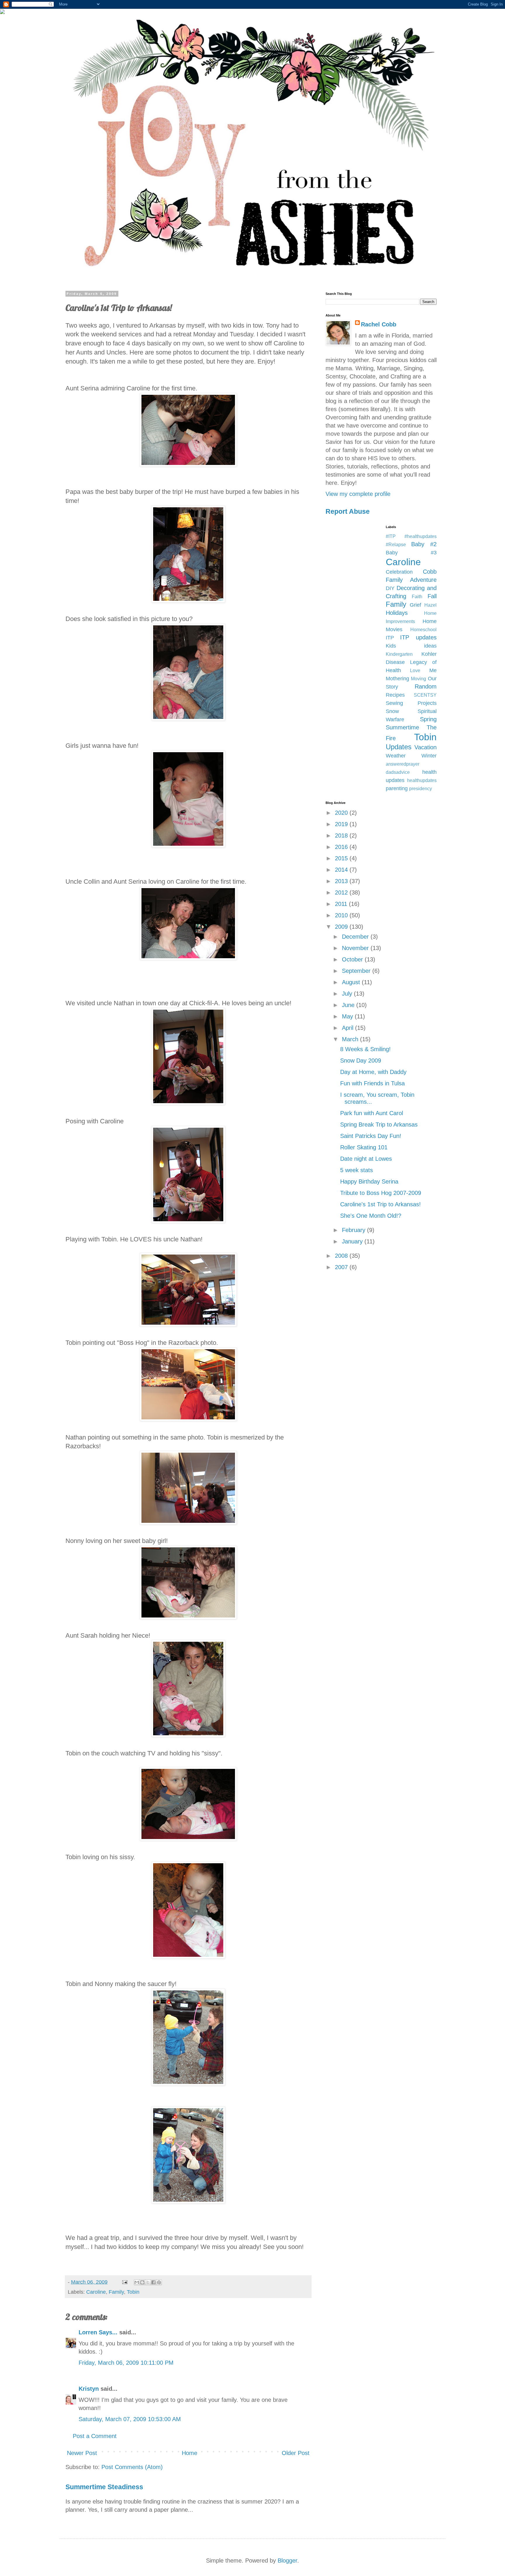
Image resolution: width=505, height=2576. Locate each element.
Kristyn (89, 2389)
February (354, 1230)
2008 (342, 1256)
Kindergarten (399, 654)
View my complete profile (358, 494)
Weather (396, 756)
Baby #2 (424, 544)
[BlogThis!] (142, 2282)
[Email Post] (124, 2282)
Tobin (133, 2292)
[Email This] (137, 2282)
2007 (342, 1267)
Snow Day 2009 (361, 1060)
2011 (342, 904)
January (353, 1241)
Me (433, 670)
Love (415, 671)
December (356, 937)
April (349, 1028)
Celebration (399, 572)
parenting (397, 788)
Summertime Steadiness (104, 2487)
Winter (429, 756)
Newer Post (82, 2453)
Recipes (395, 695)
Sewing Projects (411, 703)
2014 (342, 870)
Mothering (397, 679)
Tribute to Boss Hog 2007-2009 (381, 1193)
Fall (432, 596)
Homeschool (423, 630)
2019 (342, 824)
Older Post (296, 2453)
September (357, 971)
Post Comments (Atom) (132, 2467)
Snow (392, 711)
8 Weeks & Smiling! (365, 1049)
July (348, 994)
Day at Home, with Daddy (373, 1072)
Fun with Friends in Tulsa (372, 1083)
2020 (342, 813)
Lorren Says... (98, 2332)
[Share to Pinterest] (159, 2282)
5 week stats (357, 1170)
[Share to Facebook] (153, 2282)
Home (190, 2453)
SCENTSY (425, 695)
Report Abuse (348, 511)
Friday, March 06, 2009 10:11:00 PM (126, 2363)
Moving (418, 679)
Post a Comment (95, 2436)
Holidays (397, 613)
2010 (342, 915)
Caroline (96, 2292)
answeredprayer (403, 764)
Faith (417, 597)
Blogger (287, 2561)
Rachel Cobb (379, 324)
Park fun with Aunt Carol (372, 1113)
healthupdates (422, 780)
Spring (428, 719)
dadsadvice (398, 772)
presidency (421, 789)
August (352, 982)
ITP (390, 638)
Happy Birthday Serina (369, 1181)
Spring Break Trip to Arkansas (379, 1124)
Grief (415, 605)
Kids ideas (411, 646)
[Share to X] (148, 2282)
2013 (342, 881)
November (356, 948)
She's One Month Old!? (371, 1216)
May (348, 1016)
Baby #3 (411, 553)
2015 (342, 858)
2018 (342, 835)
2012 (342, 892)
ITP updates (418, 637)
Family (116, 2292)
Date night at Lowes (366, 1159)
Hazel (430, 605)
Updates (399, 747)
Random (426, 686)
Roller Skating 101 (364, 1147)
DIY (390, 588)
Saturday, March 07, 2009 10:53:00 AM (130, 2419)
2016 (342, 847)
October (353, 959)
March (351, 1039)
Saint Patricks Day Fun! (371, 1136)
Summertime (402, 727)
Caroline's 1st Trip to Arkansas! (381, 1204)
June (349, 1005)
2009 (342, 927)
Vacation (426, 747)
